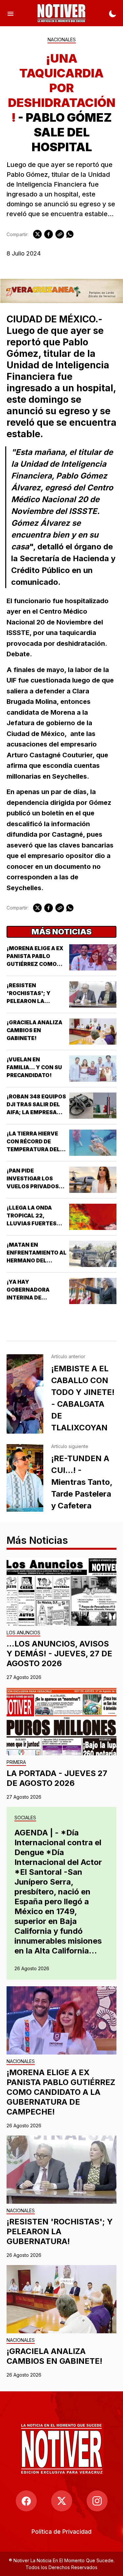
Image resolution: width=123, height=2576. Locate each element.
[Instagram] (97, 2501)
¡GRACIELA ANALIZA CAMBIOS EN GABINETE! (34, 1030)
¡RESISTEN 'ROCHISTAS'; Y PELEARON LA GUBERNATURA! (60, 2231)
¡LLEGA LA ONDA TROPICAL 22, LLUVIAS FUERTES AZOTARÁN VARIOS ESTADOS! (33, 1223)
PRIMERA (16, 1762)
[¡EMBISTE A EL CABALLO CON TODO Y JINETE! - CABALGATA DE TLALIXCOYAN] (25, 1394)
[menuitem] (61, 2532)
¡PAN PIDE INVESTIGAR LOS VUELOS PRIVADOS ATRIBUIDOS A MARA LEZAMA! (35, 1186)
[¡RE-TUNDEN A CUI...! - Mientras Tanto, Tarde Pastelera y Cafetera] (25, 1478)
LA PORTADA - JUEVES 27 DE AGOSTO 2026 (57, 1778)
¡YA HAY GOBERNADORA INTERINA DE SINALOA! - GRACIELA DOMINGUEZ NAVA (36, 1298)
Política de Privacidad (61, 2532)
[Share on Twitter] (37, 234)
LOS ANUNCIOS (23, 1633)
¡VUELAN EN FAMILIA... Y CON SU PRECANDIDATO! (34, 1067)
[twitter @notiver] (62, 2501)
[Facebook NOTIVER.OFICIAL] (26, 2501)
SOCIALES (25, 1818)
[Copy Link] (60, 234)
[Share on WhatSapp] (70, 234)
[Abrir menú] (10, 13)
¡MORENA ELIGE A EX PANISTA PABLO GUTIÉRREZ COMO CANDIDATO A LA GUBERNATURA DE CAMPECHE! (61, 2092)
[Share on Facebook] (49, 234)
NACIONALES (62, 40)
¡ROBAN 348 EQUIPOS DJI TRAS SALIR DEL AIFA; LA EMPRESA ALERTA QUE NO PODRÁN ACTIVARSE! (36, 1112)
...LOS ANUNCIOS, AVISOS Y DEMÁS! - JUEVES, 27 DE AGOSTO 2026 (59, 1654)
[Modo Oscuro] (113, 13)
